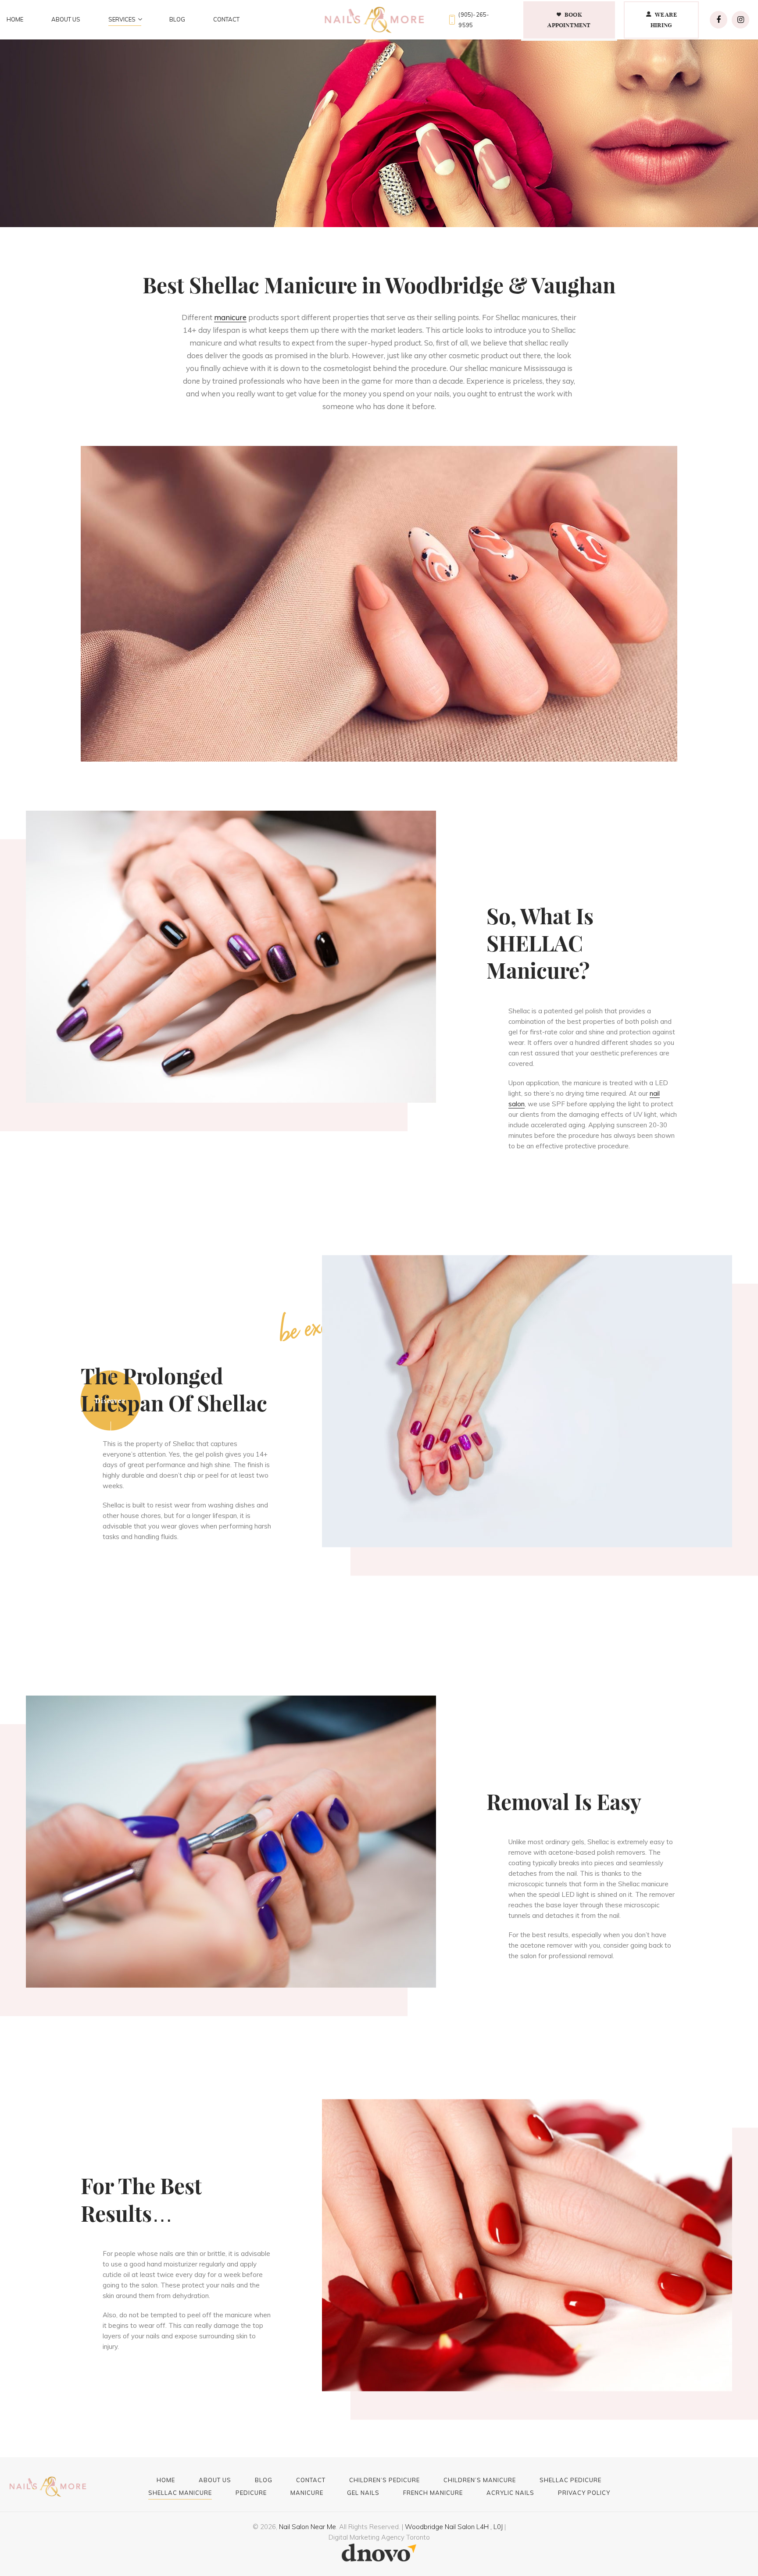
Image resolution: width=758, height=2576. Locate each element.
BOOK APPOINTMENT (569, 20)
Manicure (307, 2492)
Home (15, 19)
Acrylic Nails (510, 2492)
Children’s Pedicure (384, 2480)
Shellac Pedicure (570, 2480)
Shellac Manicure (180, 2492)
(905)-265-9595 (474, 20)
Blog (177, 19)
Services (122, 19)
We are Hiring (664, 20)
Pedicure (251, 2492)
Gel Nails (363, 2492)
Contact (226, 19)
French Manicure (433, 2492)
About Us (66, 19)
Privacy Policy (584, 2492)
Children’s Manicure (480, 2480)
